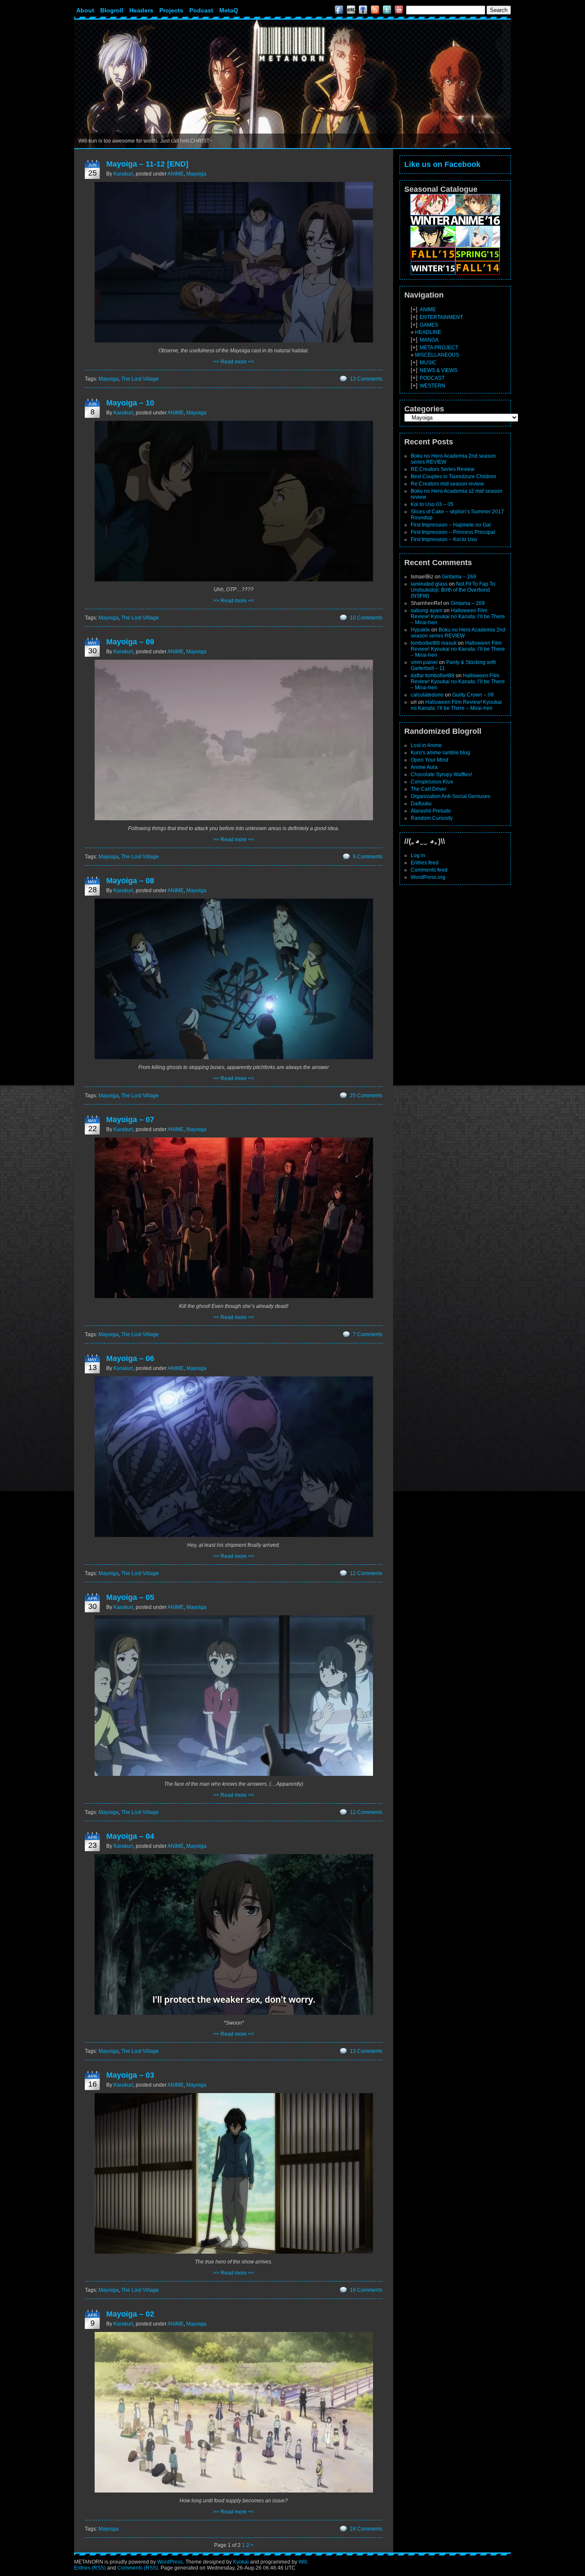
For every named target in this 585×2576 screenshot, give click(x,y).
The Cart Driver (428, 789)
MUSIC (428, 363)
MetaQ (229, 10)
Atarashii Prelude (431, 811)
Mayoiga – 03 (130, 2075)
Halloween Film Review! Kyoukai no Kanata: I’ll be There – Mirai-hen (458, 616)
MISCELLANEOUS (437, 355)
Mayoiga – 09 (130, 642)
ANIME (176, 174)
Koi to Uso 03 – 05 (432, 504)
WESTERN (433, 386)
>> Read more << (234, 362)
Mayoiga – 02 (130, 2314)
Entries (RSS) (90, 2568)
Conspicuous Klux (432, 782)
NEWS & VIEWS (439, 370)
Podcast (201, 10)
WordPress (170, 2562)
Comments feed (429, 870)
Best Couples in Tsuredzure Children (454, 476)
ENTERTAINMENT (441, 317)
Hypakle (420, 630)
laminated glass (429, 584)
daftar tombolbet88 (433, 676)
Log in (418, 855)
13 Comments (366, 379)
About (85, 10)
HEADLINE (428, 332)
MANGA (429, 340)
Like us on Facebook (442, 164)
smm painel (424, 662)
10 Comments (366, 618)
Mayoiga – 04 (130, 1836)
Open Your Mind (430, 760)
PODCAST (432, 378)
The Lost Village (140, 379)
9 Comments (368, 857)
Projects (171, 10)
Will (303, 2562)
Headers (141, 10)
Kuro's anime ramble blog (440, 753)
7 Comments (368, 1334)
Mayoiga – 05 (130, 1597)
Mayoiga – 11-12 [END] (147, 164)
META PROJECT (439, 348)
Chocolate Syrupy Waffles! (441, 774)
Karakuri (123, 174)
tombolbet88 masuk (434, 643)
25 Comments (366, 1096)
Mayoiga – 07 (130, 1120)
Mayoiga (196, 174)
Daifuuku (421, 804)
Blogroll (112, 10)
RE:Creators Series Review (443, 469)
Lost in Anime (426, 745)
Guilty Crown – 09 (473, 695)
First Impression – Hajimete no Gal (451, 525)
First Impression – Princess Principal (453, 532)
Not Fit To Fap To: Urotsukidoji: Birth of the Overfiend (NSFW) (454, 590)
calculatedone (427, 695)
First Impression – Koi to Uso (444, 539)
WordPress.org (428, 877)
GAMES (429, 325)
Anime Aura (424, 767)
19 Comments (366, 2290)
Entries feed (425, 863)
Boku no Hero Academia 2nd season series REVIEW (458, 633)
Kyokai (241, 2562)
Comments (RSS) (138, 2568)
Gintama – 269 (459, 577)
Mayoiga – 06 (130, 1358)
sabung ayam (427, 610)
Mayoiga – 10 (130, 403)
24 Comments (366, 2529)
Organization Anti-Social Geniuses (451, 796)
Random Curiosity (432, 818)
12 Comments (366, 1573)
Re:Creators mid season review (447, 484)
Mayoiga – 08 (130, 881)
